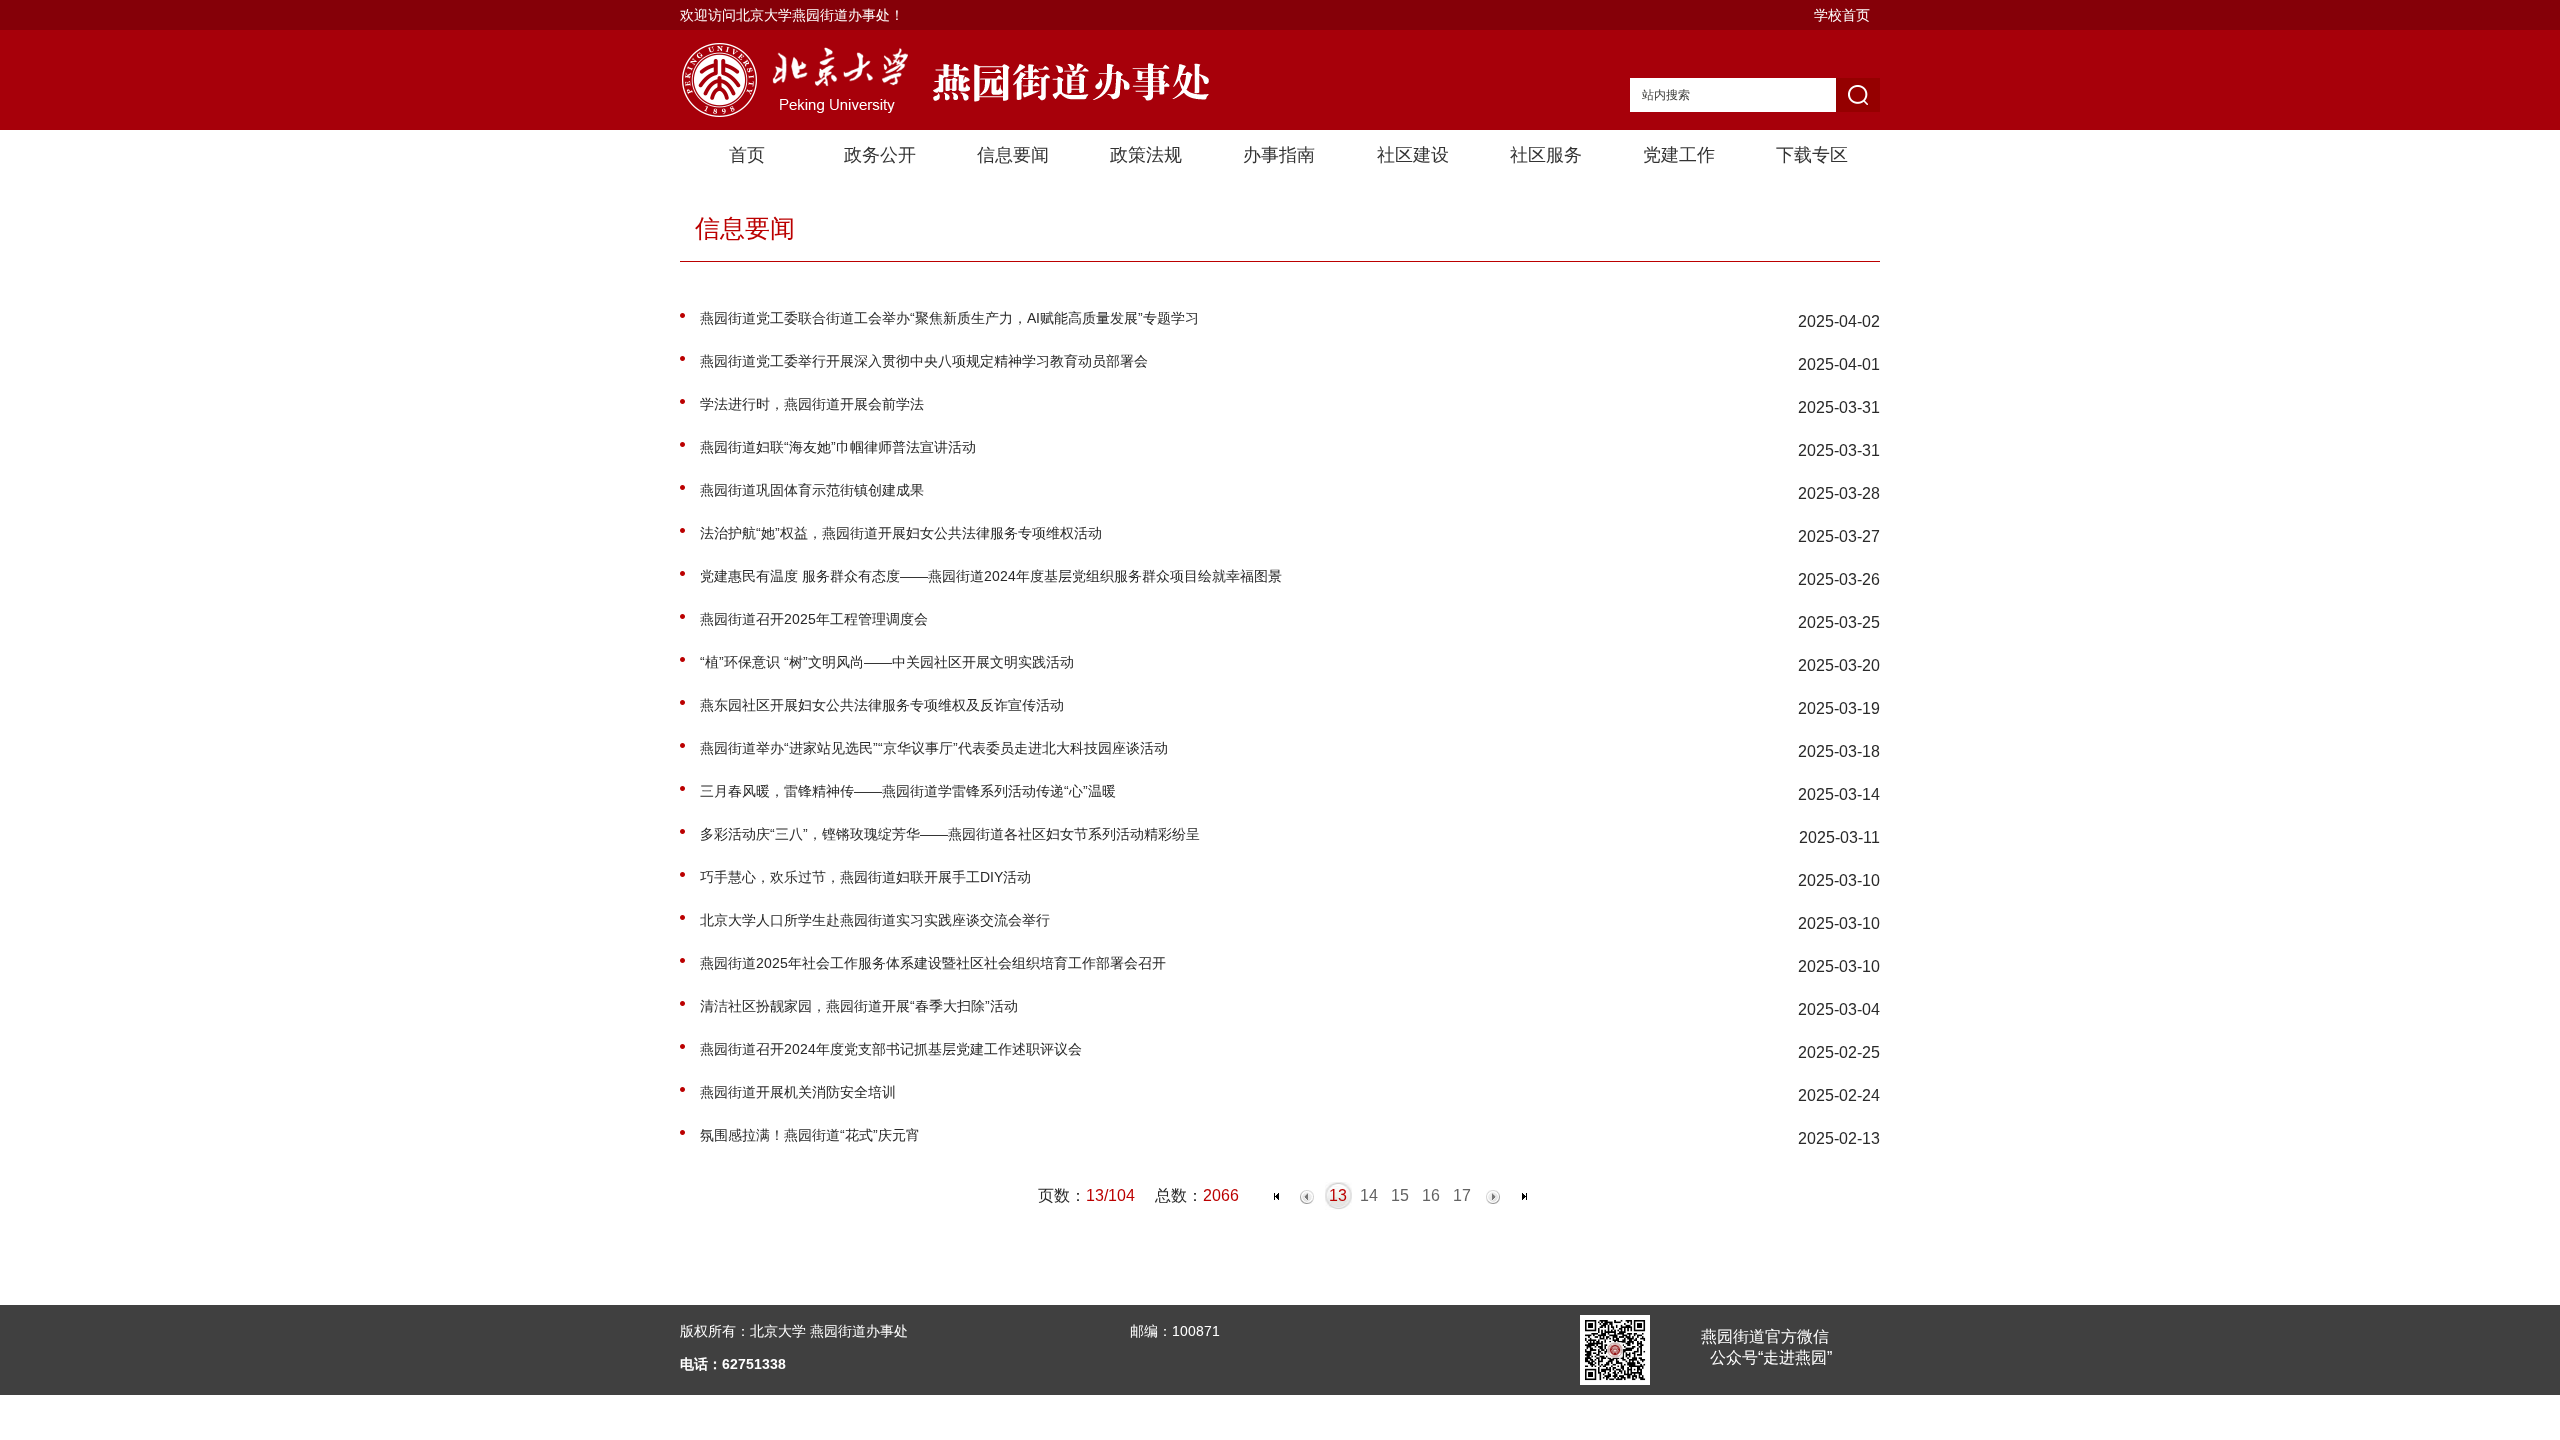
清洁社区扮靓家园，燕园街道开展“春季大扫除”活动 (859, 1006)
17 (1462, 1195)
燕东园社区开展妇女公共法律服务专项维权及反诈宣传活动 (882, 705)
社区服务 (1546, 155)
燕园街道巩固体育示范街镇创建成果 (812, 490)
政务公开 (880, 155)
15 (1400, 1195)
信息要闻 (1013, 155)
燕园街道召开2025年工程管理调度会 (814, 619)
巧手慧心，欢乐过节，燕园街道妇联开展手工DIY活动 (865, 877)
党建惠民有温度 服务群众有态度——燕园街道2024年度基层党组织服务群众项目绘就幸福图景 (991, 576)
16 (1431, 1195)
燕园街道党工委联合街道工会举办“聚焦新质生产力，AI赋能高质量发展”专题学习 (949, 318)
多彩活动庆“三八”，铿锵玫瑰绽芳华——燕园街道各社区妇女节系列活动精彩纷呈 (950, 834)
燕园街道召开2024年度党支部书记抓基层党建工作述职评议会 (891, 1049)
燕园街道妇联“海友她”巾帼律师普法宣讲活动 (838, 447)
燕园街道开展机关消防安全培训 (798, 1092)
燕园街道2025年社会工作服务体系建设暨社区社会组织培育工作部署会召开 (933, 963)
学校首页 (1842, 15)
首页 (747, 155)
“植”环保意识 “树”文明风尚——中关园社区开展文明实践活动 (887, 662)
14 (1369, 1195)
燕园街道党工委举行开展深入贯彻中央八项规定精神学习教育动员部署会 (924, 361)
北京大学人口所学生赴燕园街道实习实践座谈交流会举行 (875, 920)
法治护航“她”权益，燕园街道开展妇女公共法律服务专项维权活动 (901, 533)
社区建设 (1413, 155)
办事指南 (1279, 155)
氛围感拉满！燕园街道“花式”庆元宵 (810, 1135)
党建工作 (1679, 155)
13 (1338, 1195)
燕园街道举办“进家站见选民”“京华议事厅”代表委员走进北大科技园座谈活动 (934, 748)
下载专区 (1812, 155)
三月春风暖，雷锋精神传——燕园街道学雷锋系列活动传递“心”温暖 (908, 791)
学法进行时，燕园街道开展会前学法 (812, 404)
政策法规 (1146, 155)
